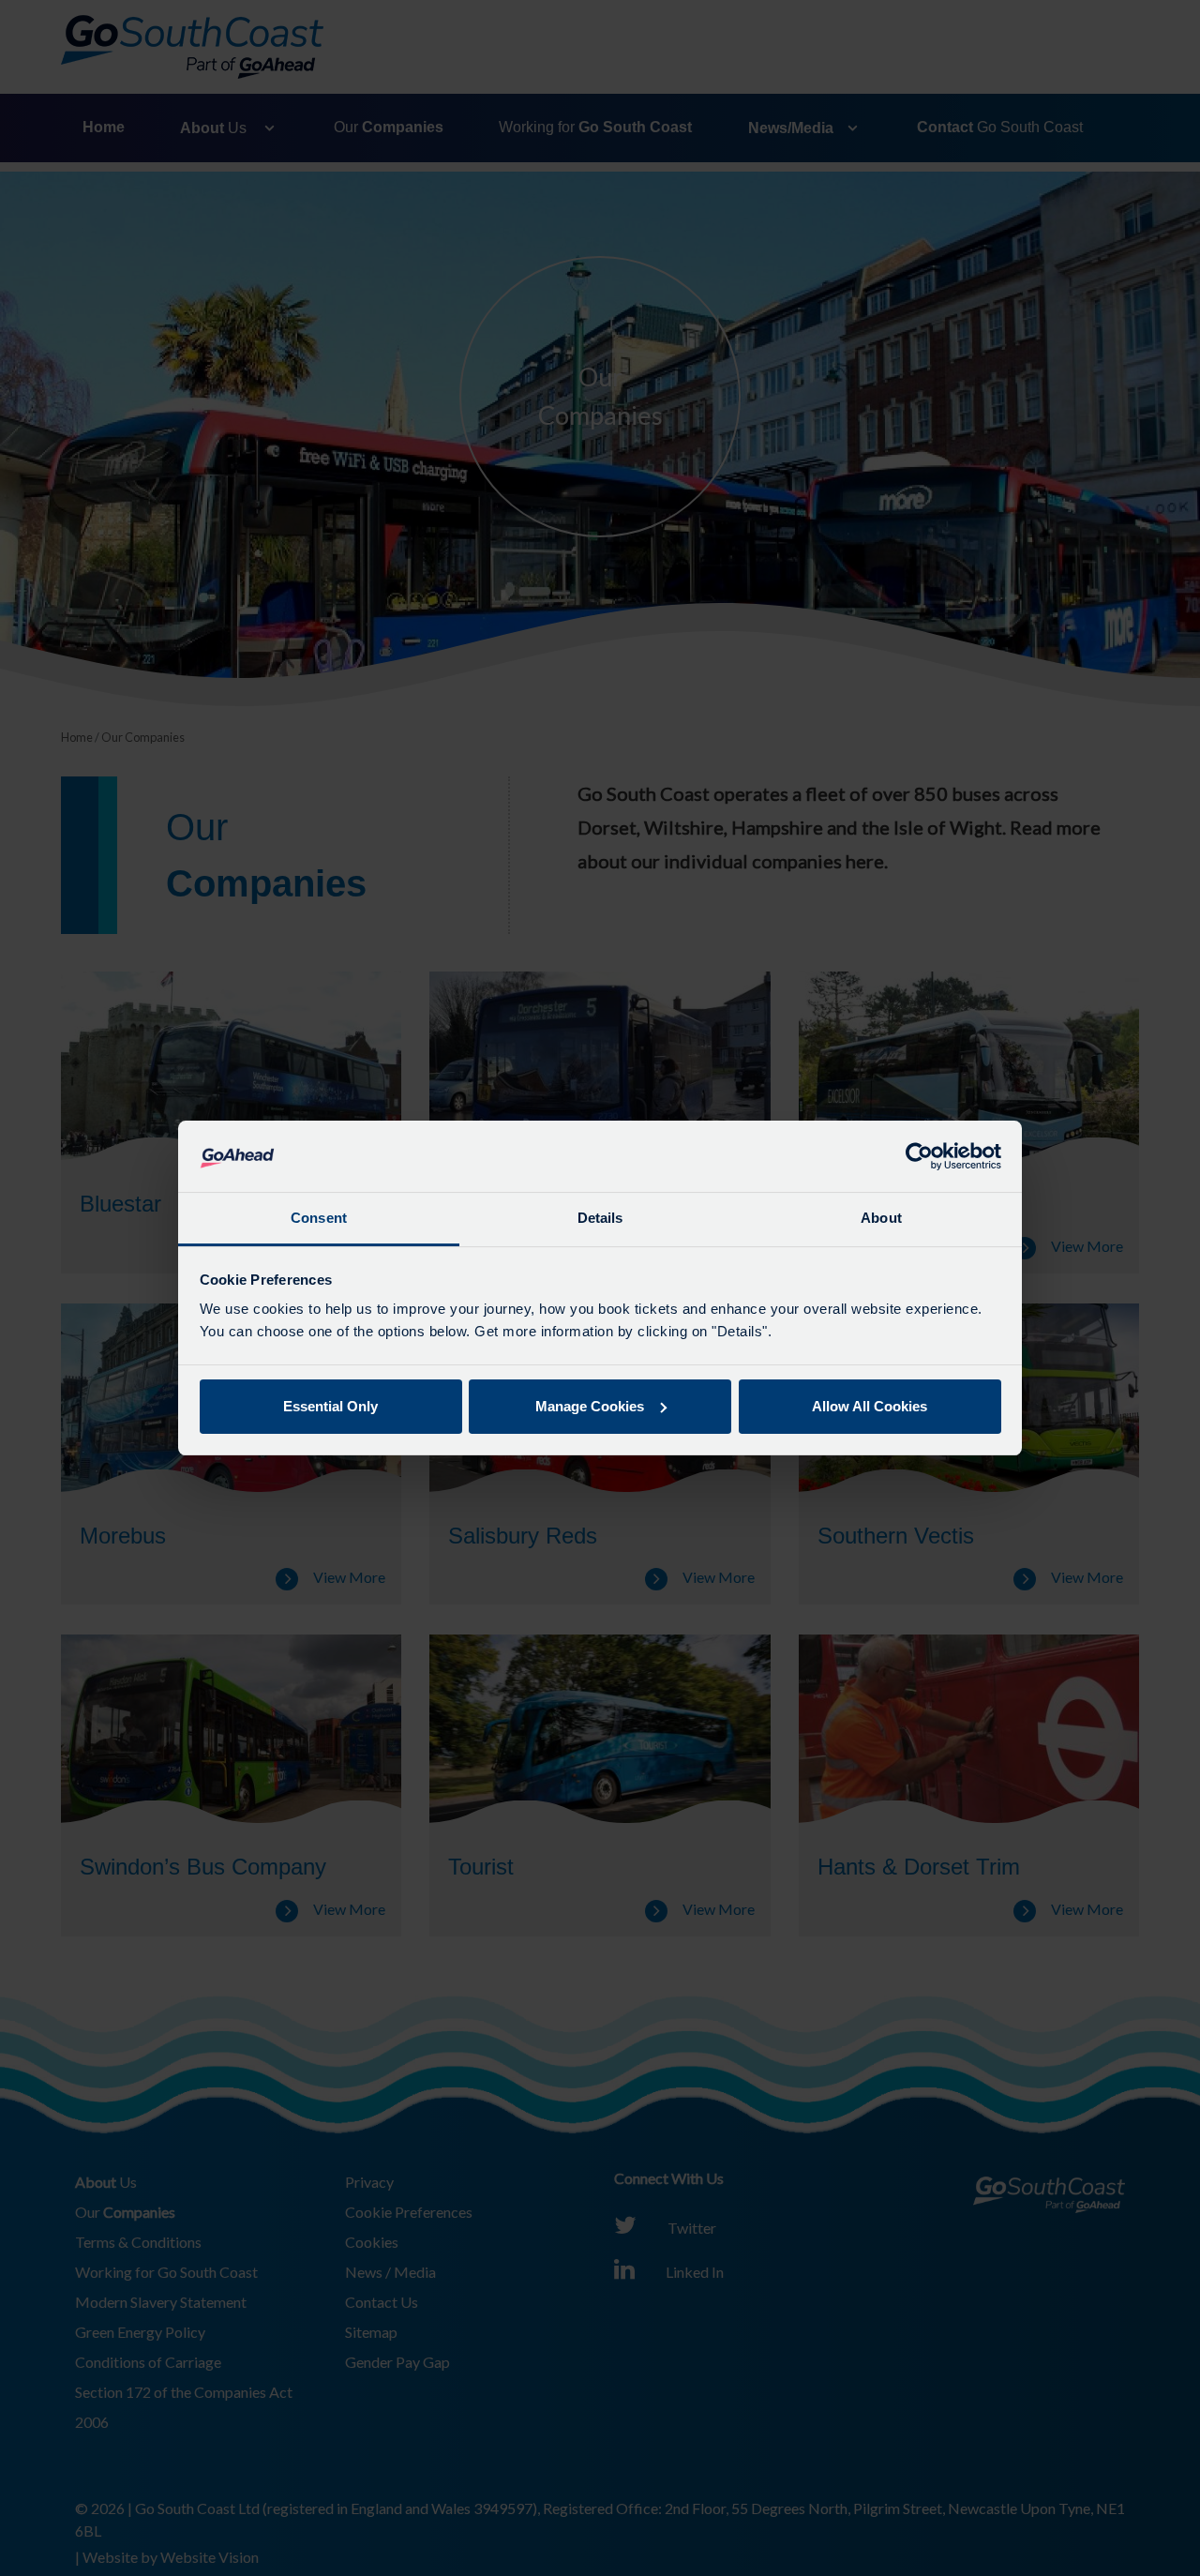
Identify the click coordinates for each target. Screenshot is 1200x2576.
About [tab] (881, 1218)
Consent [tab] (319, 1218)
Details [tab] (600, 1218)
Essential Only (330, 1406)
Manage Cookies (590, 1406)
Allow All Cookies (870, 1406)
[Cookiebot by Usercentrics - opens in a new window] (919, 1156)
